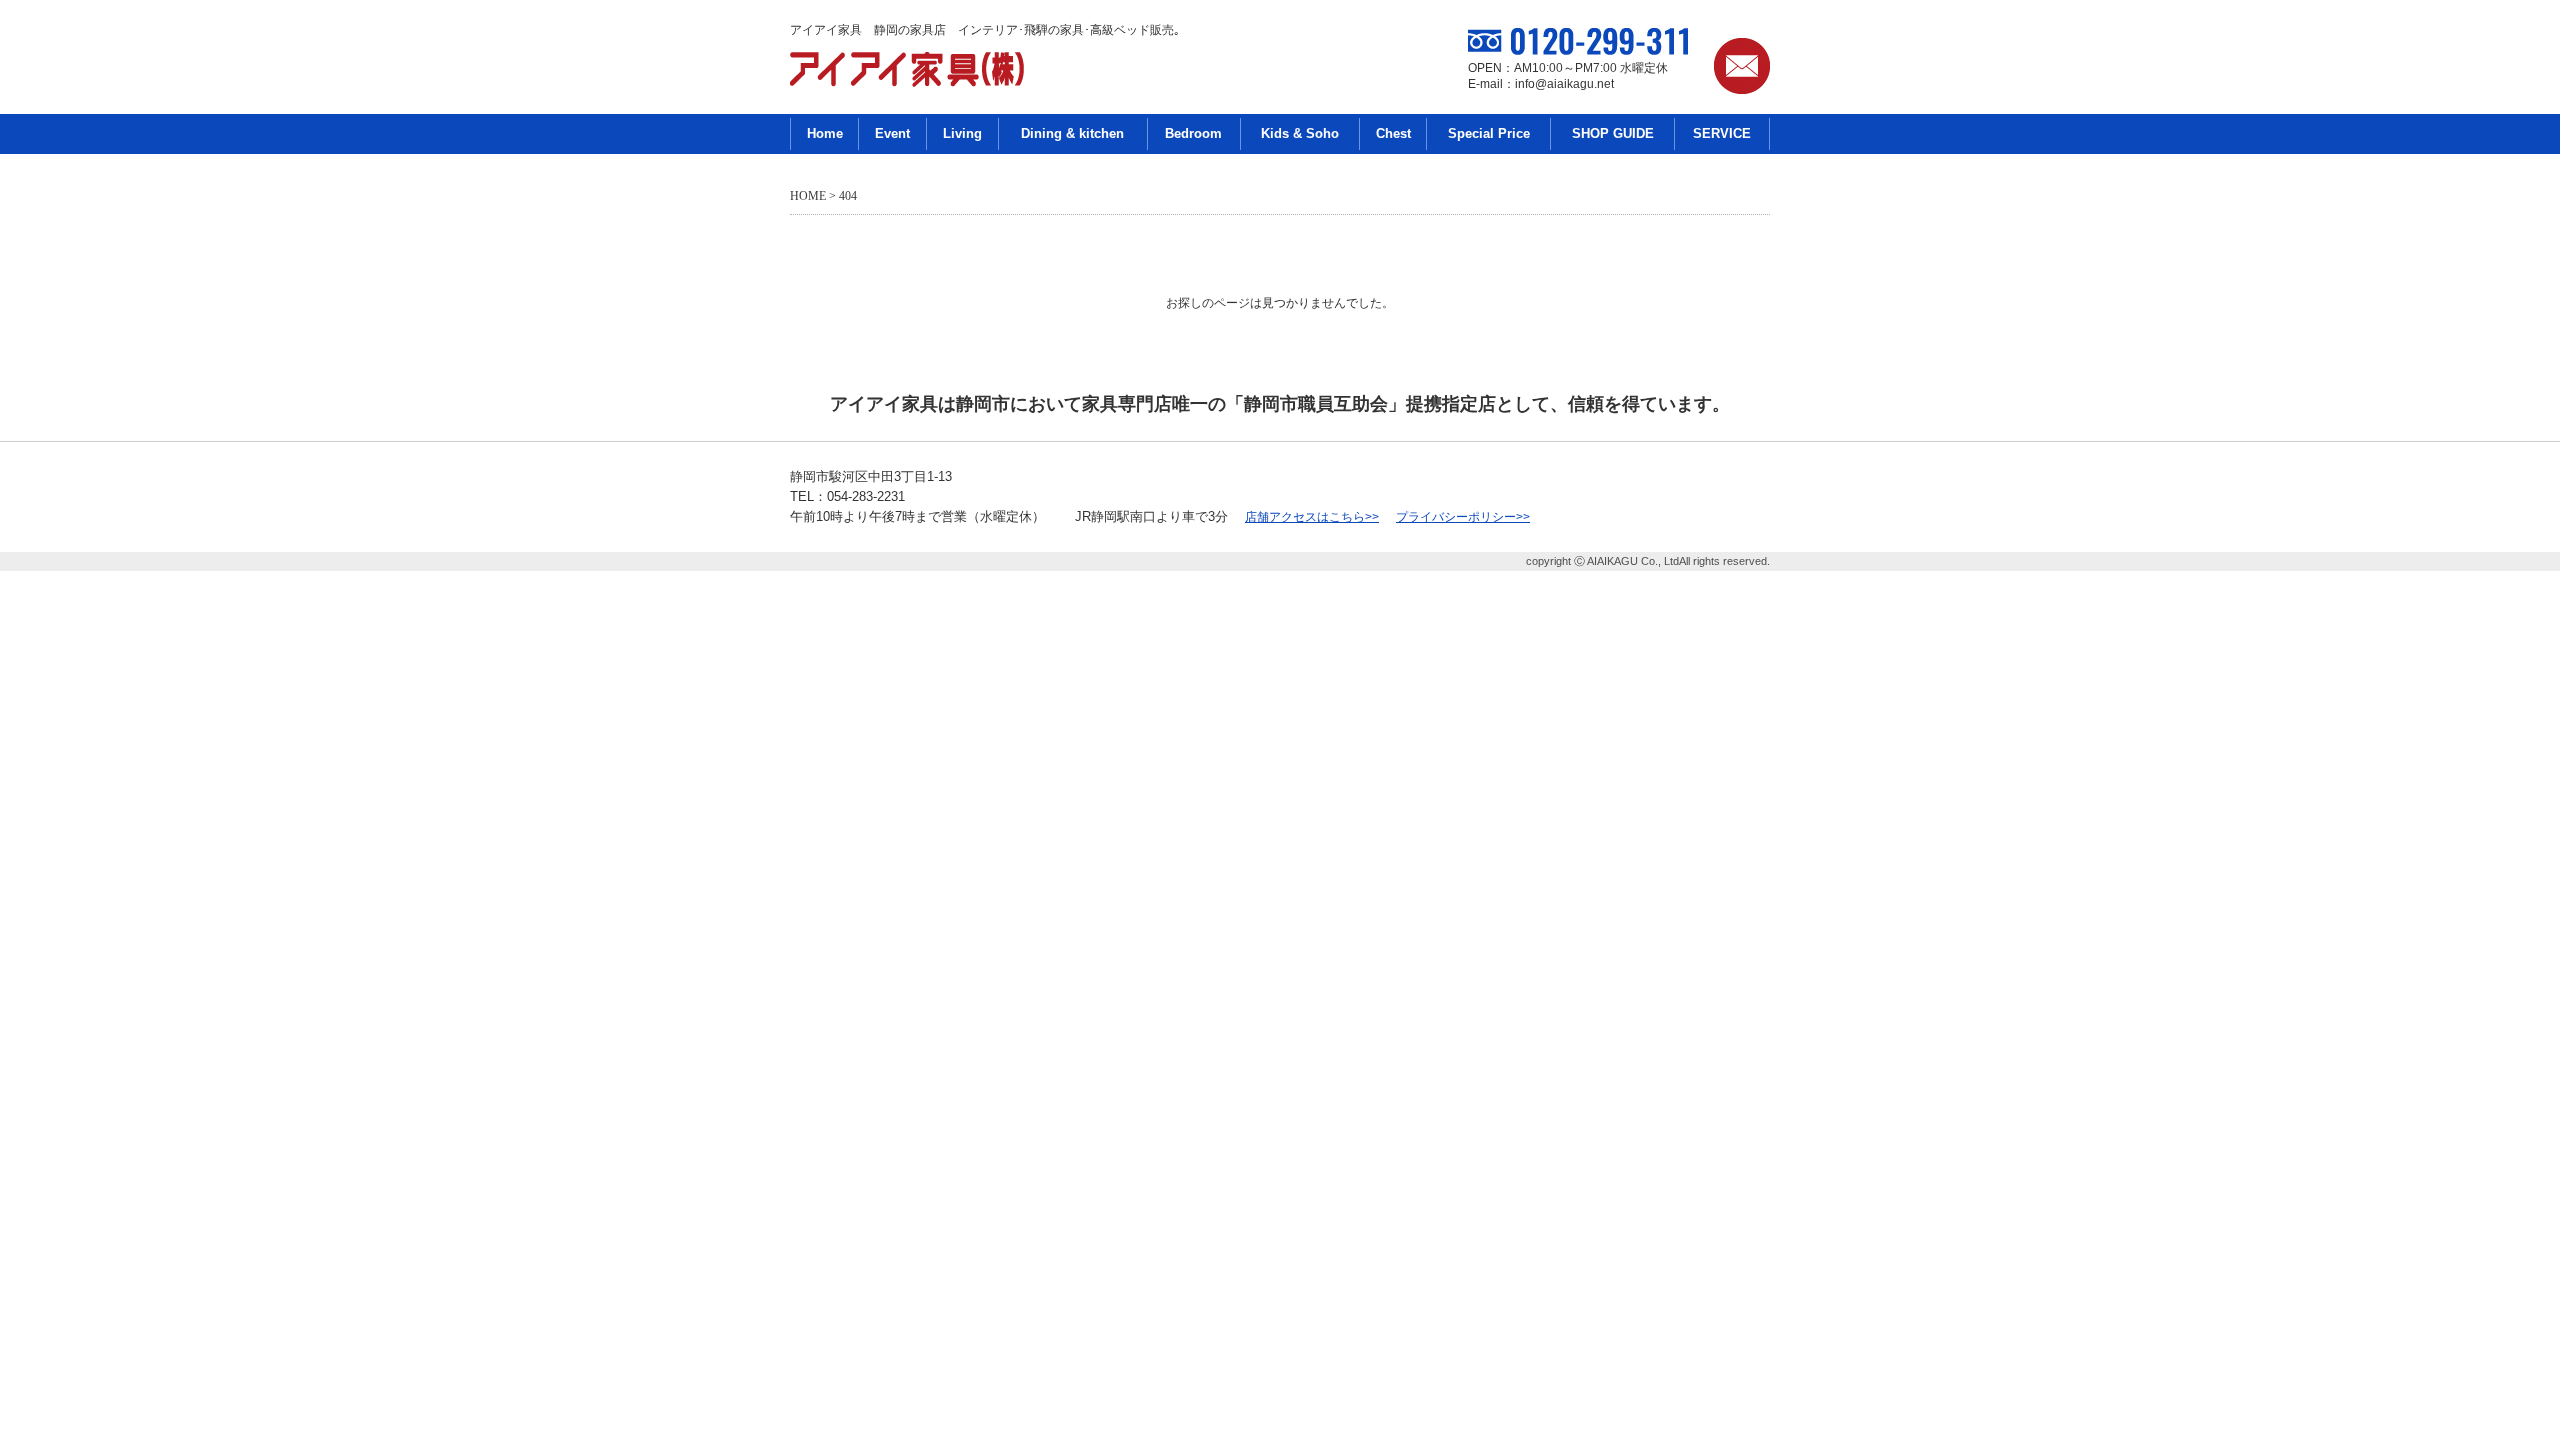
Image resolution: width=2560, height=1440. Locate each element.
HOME (808, 196)
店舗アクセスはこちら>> (1312, 517)
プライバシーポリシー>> (1463, 517)
